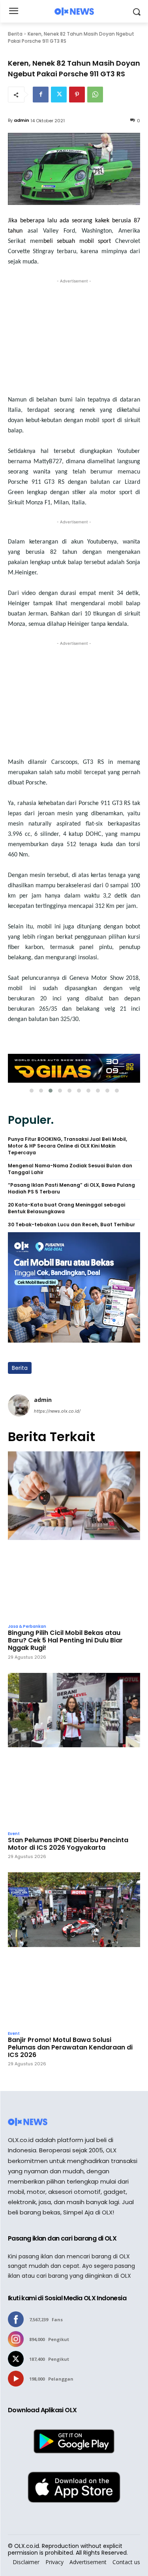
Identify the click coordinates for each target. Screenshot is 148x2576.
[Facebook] (41, 95)
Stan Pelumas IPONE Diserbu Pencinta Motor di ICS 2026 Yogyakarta (68, 1844)
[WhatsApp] (95, 95)
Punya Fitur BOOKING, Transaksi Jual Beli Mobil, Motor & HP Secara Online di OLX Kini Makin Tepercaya (67, 1146)
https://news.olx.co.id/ (57, 1411)
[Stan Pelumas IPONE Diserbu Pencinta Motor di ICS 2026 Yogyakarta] (74, 1750)
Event (14, 1834)
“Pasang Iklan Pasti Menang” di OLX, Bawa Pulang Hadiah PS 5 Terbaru (71, 1189)
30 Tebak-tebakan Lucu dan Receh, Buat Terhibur (71, 1225)
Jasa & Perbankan (27, 1627)
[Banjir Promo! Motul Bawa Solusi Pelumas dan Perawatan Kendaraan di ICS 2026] (74, 1949)
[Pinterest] (77, 95)
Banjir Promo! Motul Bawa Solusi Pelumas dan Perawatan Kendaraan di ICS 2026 (70, 2048)
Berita (15, 34)
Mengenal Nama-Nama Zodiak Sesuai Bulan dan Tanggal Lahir (70, 1169)
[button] (32, 1091)
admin (22, 120)
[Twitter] (59, 95)
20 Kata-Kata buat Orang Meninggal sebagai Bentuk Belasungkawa (67, 1208)
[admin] (19, 1405)
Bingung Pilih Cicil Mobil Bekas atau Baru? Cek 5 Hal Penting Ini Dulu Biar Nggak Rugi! (65, 1640)
